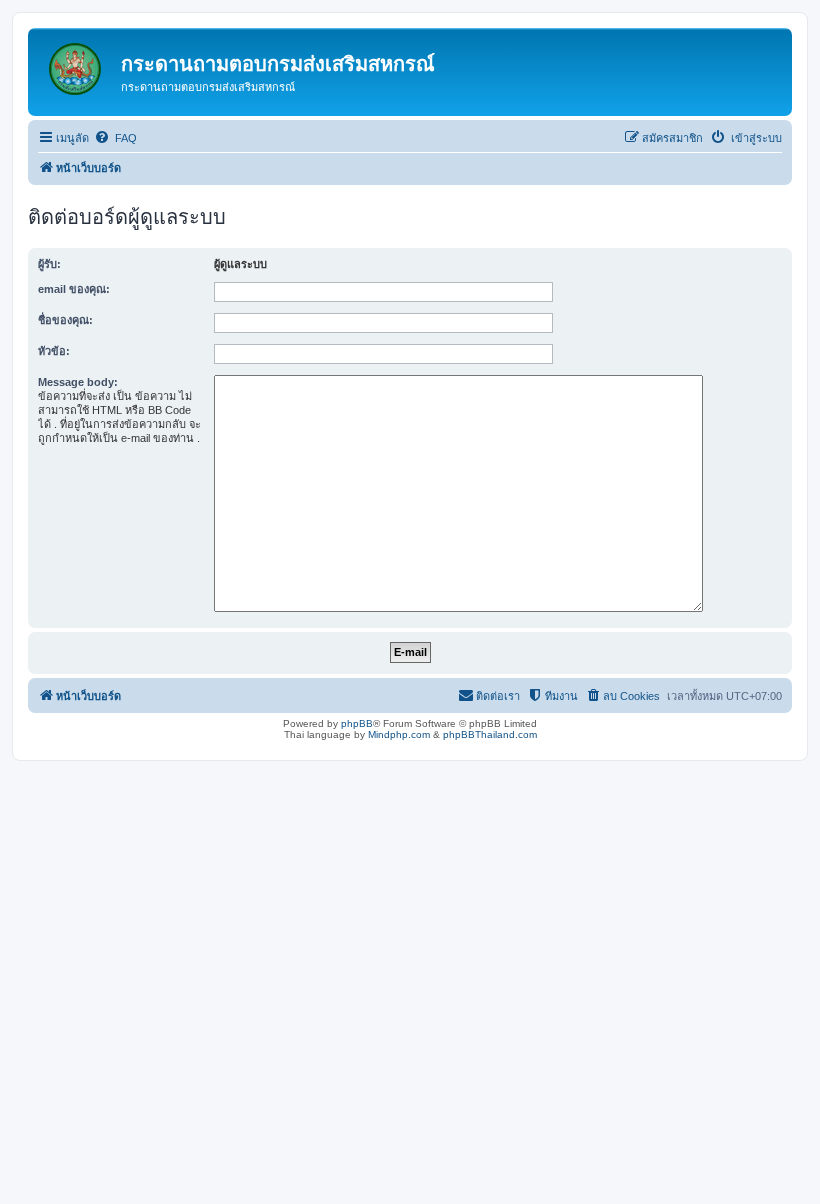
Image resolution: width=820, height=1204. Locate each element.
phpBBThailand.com (490, 734)
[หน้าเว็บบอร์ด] (77, 65)
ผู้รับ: (49, 264)
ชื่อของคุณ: (65, 320)
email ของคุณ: (74, 289)
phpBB (357, 723)
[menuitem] (115, 138)
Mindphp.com (399, 734)
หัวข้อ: (54, 351)
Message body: (78, 382)
